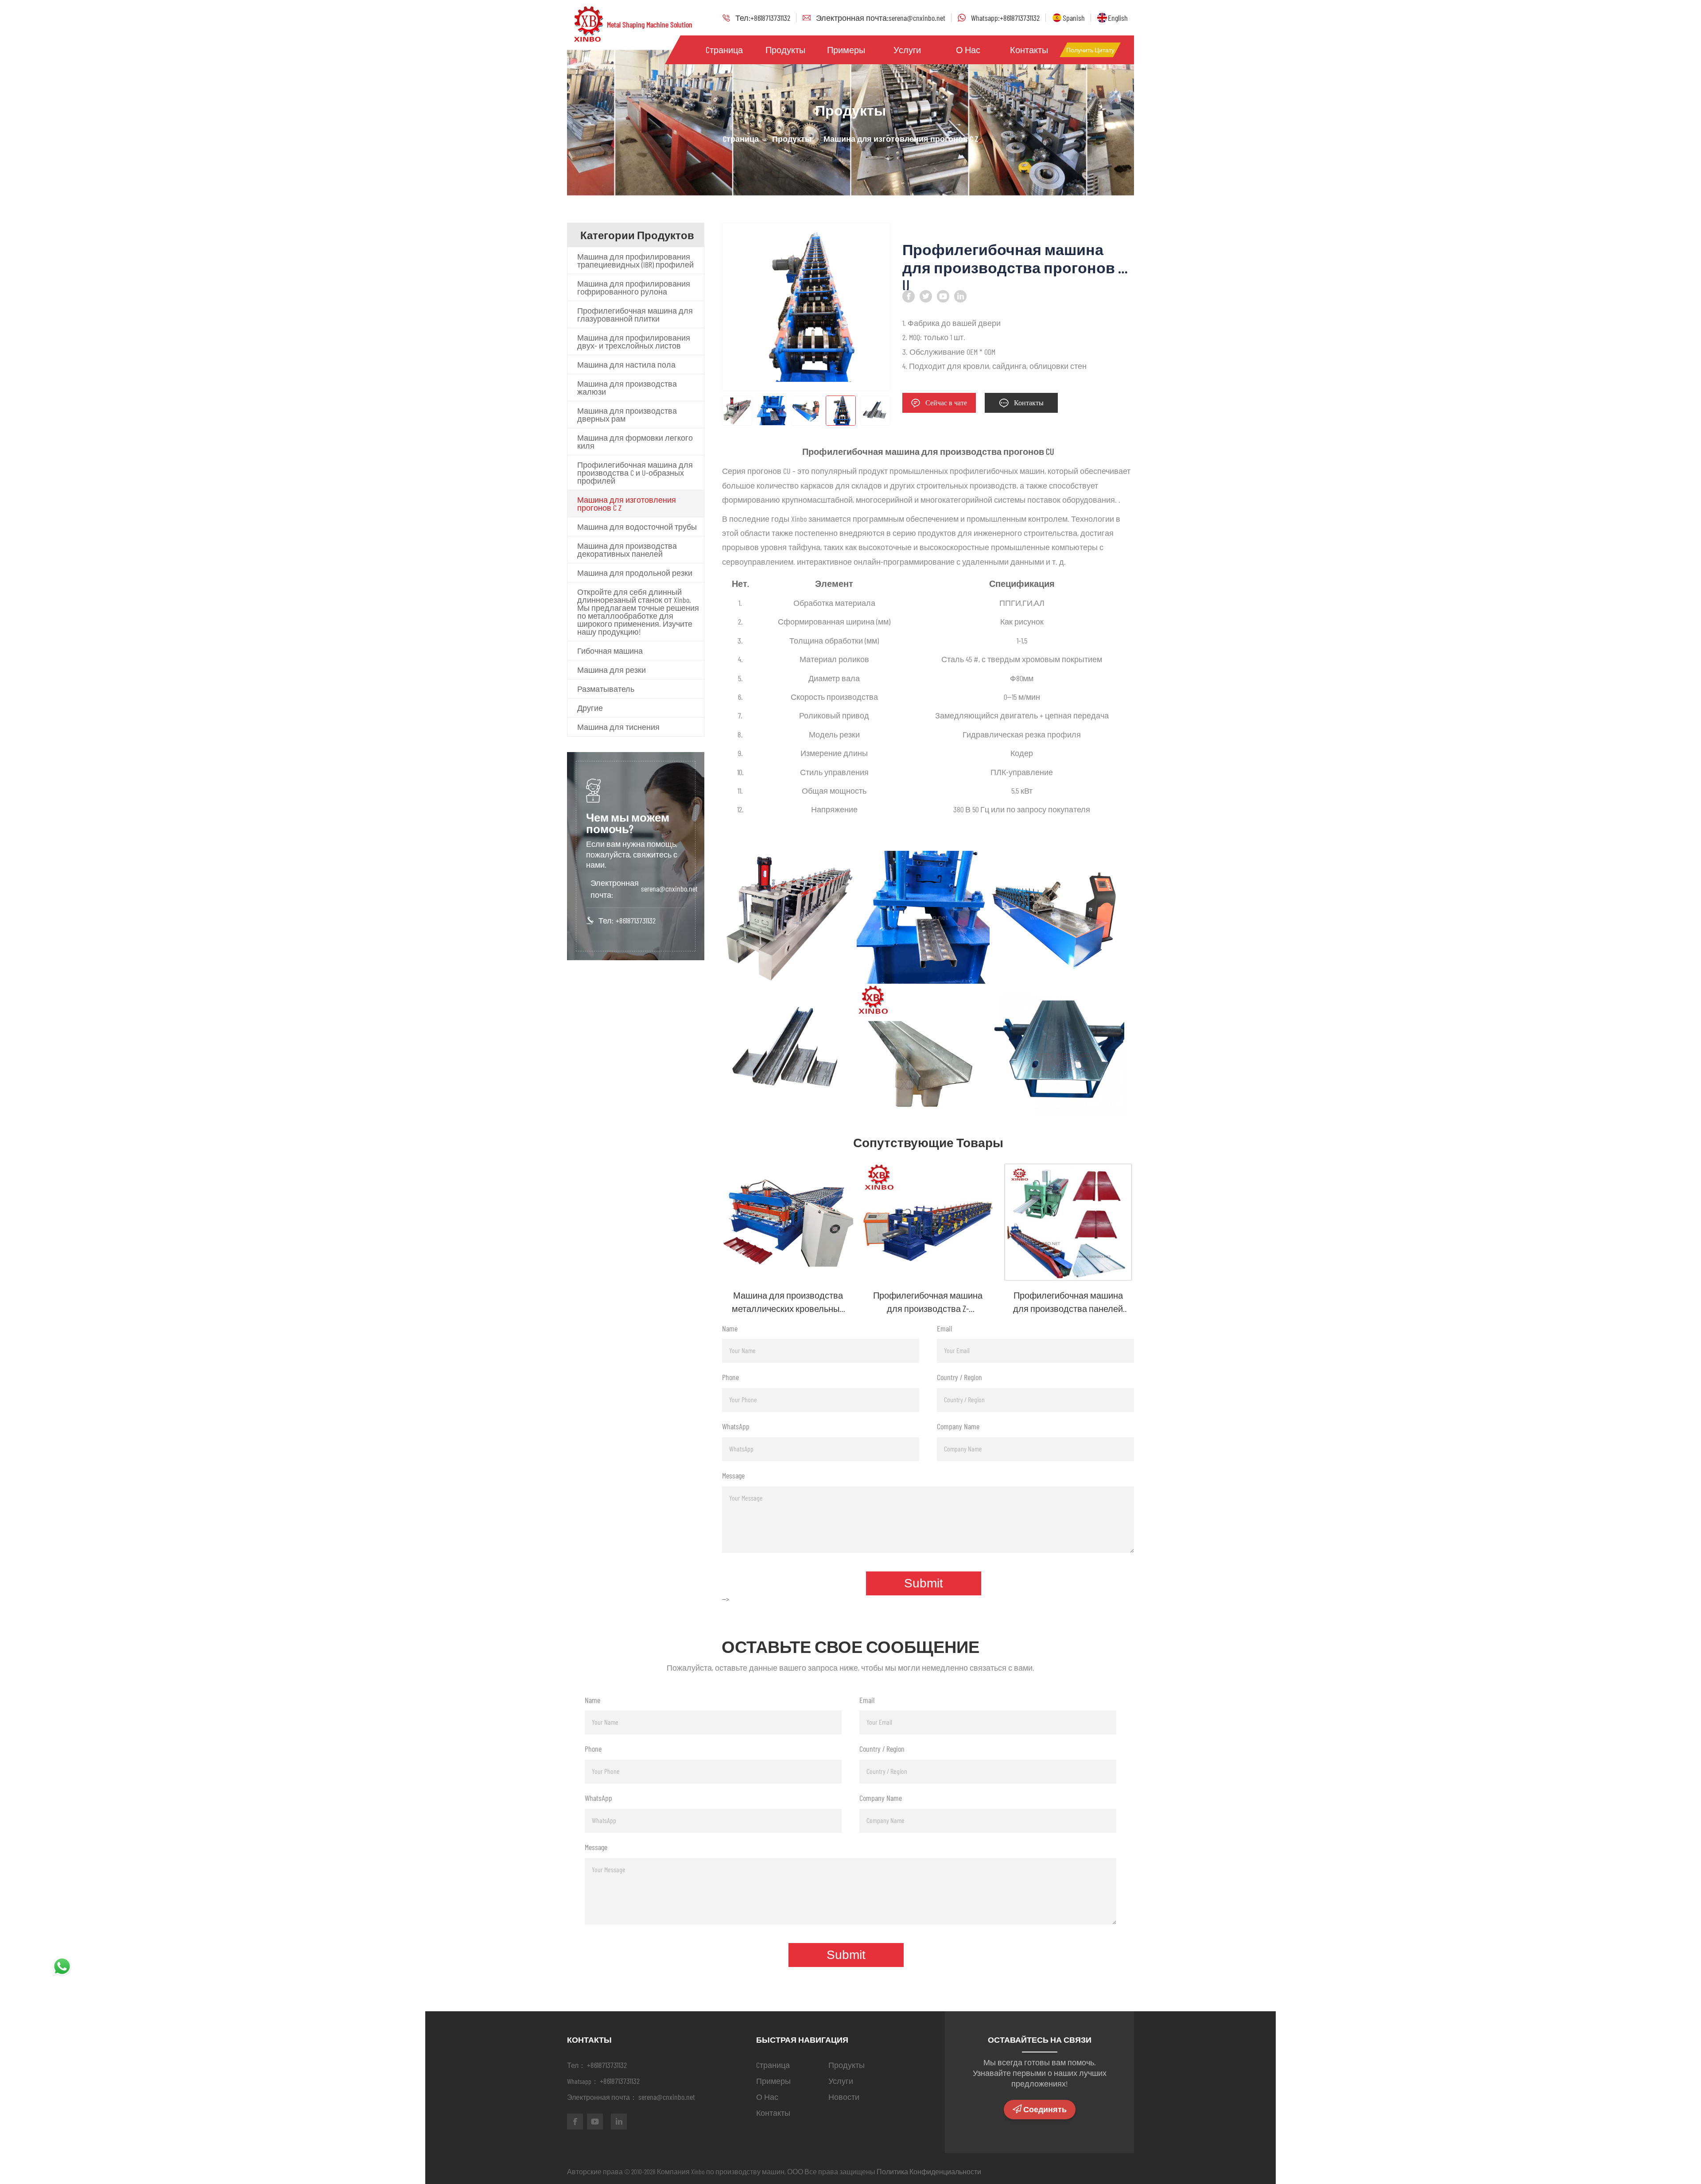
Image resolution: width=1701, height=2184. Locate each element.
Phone (730, 1377)
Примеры (846, 50)
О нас (968, 50)
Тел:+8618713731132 (763, 18)
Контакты (1029, 50)
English (1118, 18)
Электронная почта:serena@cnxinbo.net (881, 18)
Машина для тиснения (618, 727)
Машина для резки (612, 670)
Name (730, 1328)
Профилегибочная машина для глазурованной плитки (635, 314)
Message (733, 1475)
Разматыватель (606, 689)
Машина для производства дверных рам (627, 415)
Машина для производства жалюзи (627, 388)
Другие (590, 708)
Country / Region (959, 1377)
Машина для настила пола (626, 365)
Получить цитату (1090, 50)
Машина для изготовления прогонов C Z (627, 504)
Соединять (1045, 2110)
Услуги (907, 50)
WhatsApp (736, 1426)
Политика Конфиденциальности (929, 2171)
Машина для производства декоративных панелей (627, 550)
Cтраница (724, 50)
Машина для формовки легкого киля (635, 442)
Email (944, 1328)
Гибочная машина (610, 651)
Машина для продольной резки (635, 573)
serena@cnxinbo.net (669, 888)
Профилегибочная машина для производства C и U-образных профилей (635, 473)
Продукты (785, 50)
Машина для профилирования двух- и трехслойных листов (634, 341)
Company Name (958, 1426)
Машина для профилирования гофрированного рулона (634, 287)
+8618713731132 (636, 920)
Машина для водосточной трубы (637, 527)
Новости (844, 2097)
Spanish (1074, 18)
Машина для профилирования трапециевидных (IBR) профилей (635, 260)
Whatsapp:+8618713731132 (1005, 18)
